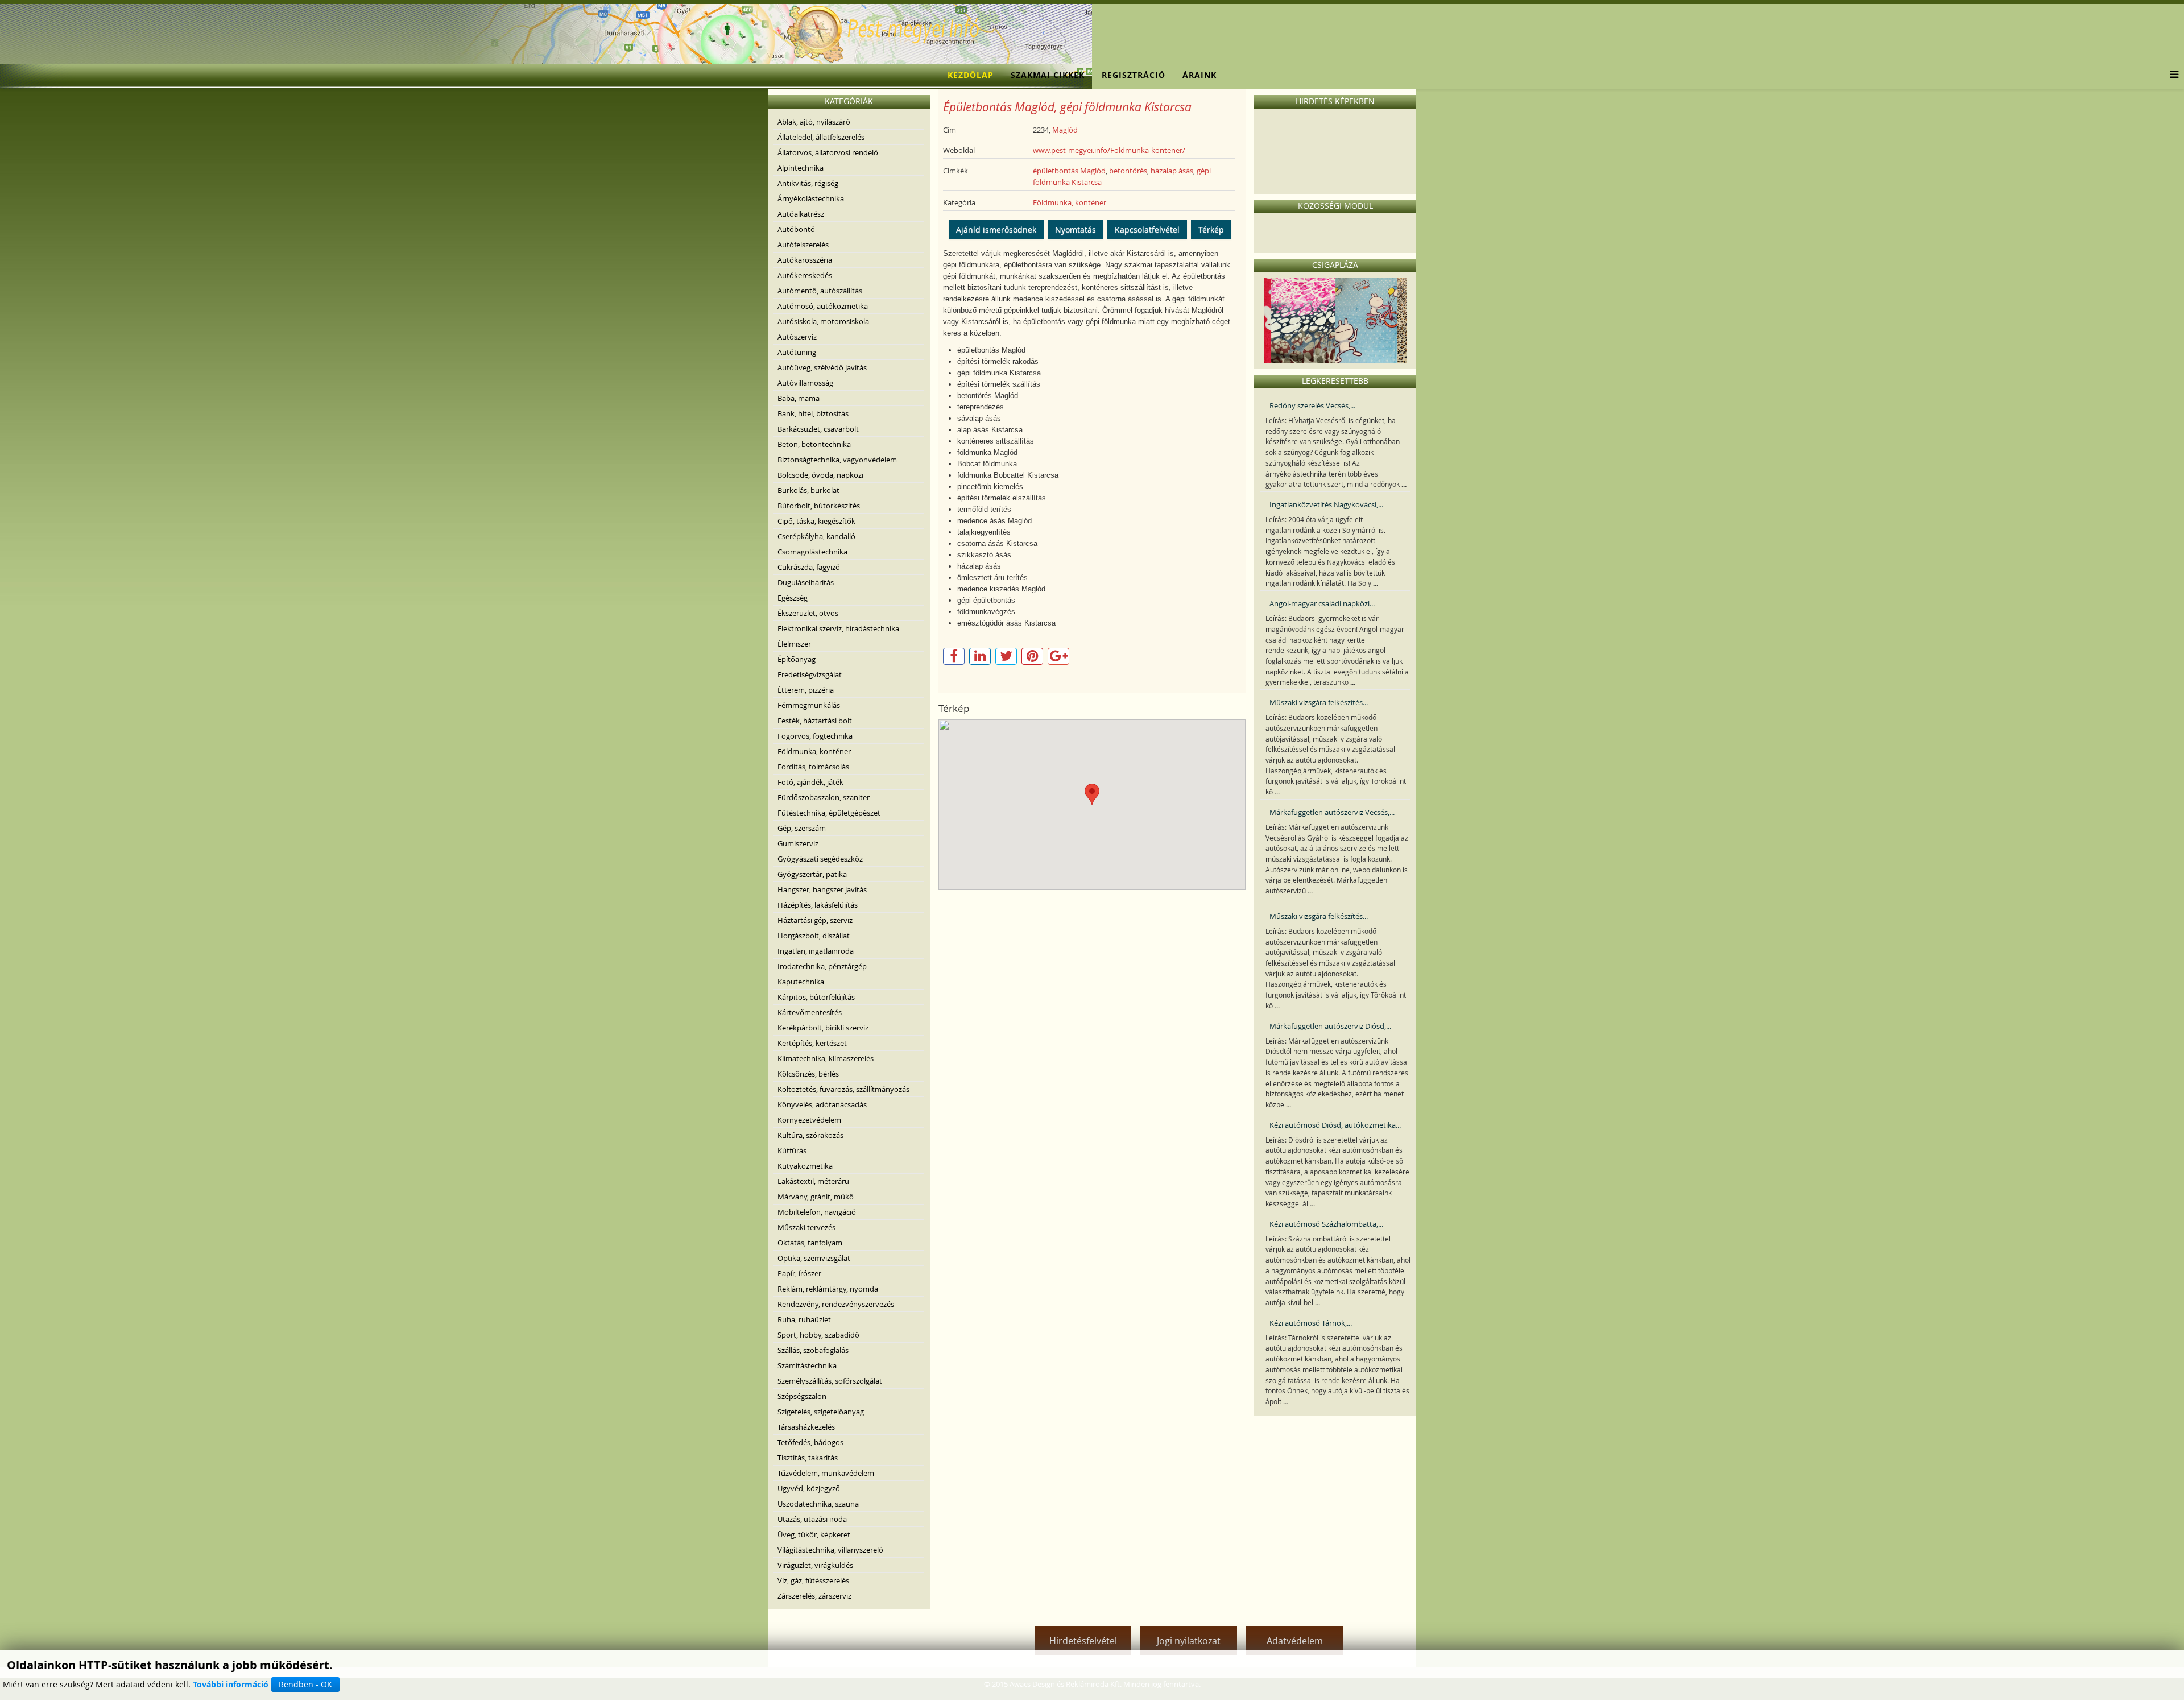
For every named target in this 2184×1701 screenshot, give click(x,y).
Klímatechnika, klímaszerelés (826, 1058)
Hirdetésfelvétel (1083, 1641)
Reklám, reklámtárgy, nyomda (828, 1289)
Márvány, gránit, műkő (816, 1197)
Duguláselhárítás (806, 582)
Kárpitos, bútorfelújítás (816, 997)
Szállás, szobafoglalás (813, 1350)
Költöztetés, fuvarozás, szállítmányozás (843, 1089)
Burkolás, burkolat (808, 490)
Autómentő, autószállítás (820, 291)
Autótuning (797, 352)
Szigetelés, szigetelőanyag (821, 1412)
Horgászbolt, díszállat (814, 936)
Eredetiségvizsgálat (810, 674)
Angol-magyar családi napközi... (1322, 603)
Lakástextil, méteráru (813, 1181)
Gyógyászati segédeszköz (820, 859)
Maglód (1065, 130)
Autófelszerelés (803, 245)
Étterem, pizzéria (806, 690)
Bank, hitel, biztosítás (813, 413)
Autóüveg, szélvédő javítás (822, 367)
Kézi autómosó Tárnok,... (1311, 1323)
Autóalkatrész (801, 214)
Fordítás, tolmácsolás (813, 767)
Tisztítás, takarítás (808, 1458)
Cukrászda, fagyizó (809, 567)
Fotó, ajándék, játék (810, 782)
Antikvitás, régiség (808, 183)
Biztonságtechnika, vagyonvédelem (837, 460)
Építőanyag (797, 659)
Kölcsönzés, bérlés (808, 1074)
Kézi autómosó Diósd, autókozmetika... (1335, 1125)
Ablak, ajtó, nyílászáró (814, 122)
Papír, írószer (799, 1273)
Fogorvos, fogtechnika (815, 736)
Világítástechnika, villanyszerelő (830, 1550)
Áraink (1199, 75)
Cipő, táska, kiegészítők (816, 521)
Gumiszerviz (798, 843)
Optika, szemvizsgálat (814, 1258)
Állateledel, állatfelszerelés (821, 137)
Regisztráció (1134, 75)
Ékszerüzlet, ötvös (808, 613)
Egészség (793, 598)
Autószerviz (797, 337)
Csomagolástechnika (812, 552)
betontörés (1128, 171)
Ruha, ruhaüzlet (804, 1319)
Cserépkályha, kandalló (816, 536)
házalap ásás (1172, 171)
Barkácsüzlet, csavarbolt (818, 429)
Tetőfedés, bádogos (810, 1442)
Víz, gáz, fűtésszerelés (813, 1580)
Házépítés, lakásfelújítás (818, 905)
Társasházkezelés (806, 1427)
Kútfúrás (792, 1150)
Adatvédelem (1295, 1641)
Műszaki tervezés (806, 1227)
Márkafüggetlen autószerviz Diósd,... (1330, 1026)
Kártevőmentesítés (810, 1012)
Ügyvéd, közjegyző (809, 1488)
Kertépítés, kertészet (812, 1043)
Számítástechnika (807, 1365)
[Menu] (2171, 75)
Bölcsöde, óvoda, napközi (820, 475)
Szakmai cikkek (1048, 75)
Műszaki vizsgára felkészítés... (1319, 702)
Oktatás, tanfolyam (810, 1243)
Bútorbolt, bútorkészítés (819, 506)
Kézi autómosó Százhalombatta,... (1326, 1224)
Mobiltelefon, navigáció (817, 1212)
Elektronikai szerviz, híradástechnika (838, 628)
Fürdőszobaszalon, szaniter (824, 797)
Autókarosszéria (805, 260)
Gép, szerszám (802, 828)
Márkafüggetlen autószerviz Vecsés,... (1332, 812)
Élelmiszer (794, 644)
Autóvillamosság (805, 383)
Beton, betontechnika (814, 444)
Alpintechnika (801, 168)
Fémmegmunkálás (809, 705)
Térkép (1211, 229)
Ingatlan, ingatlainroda (816, 951)
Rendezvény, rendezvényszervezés (836, 1304)
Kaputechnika (801, 982)
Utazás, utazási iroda (812, 1519)
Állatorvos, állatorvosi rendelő (828, 152)
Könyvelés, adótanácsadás (822, 1104)
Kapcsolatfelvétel (1147, 229)
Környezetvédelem (809, 1120)
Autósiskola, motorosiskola (823, 321)
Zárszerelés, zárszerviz (814, 1596)
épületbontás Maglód (1069, 171)
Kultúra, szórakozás (810, 1135)
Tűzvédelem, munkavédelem (826, 1473)
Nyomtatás (1076, 229)
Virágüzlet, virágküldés (815, 1565)
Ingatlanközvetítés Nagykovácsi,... (1326, 504)
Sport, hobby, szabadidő (818, 1335)
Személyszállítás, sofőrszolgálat (830, 1381)
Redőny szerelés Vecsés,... (1312, 405)
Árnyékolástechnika (811, 198)
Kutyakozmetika (805, 1166)
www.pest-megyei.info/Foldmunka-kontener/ (1109, 150)
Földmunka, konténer (814, 751)
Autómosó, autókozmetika (823, 306)
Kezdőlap (971, 75)
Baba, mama (799, 398)
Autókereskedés (805, 275)
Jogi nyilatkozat (1189, 1641)
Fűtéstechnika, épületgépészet (829, 813)
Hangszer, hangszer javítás (822, 889)
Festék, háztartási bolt (815, 721)
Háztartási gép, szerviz (815, 920)
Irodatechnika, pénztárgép (822, 966)
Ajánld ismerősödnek (996, 229)
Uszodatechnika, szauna (818, 1504)
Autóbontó (796, 229)
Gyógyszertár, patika (812, 874)
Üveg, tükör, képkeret (814, 1534)
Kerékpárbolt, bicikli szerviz (823, 1028)
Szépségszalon (802, 1396)
